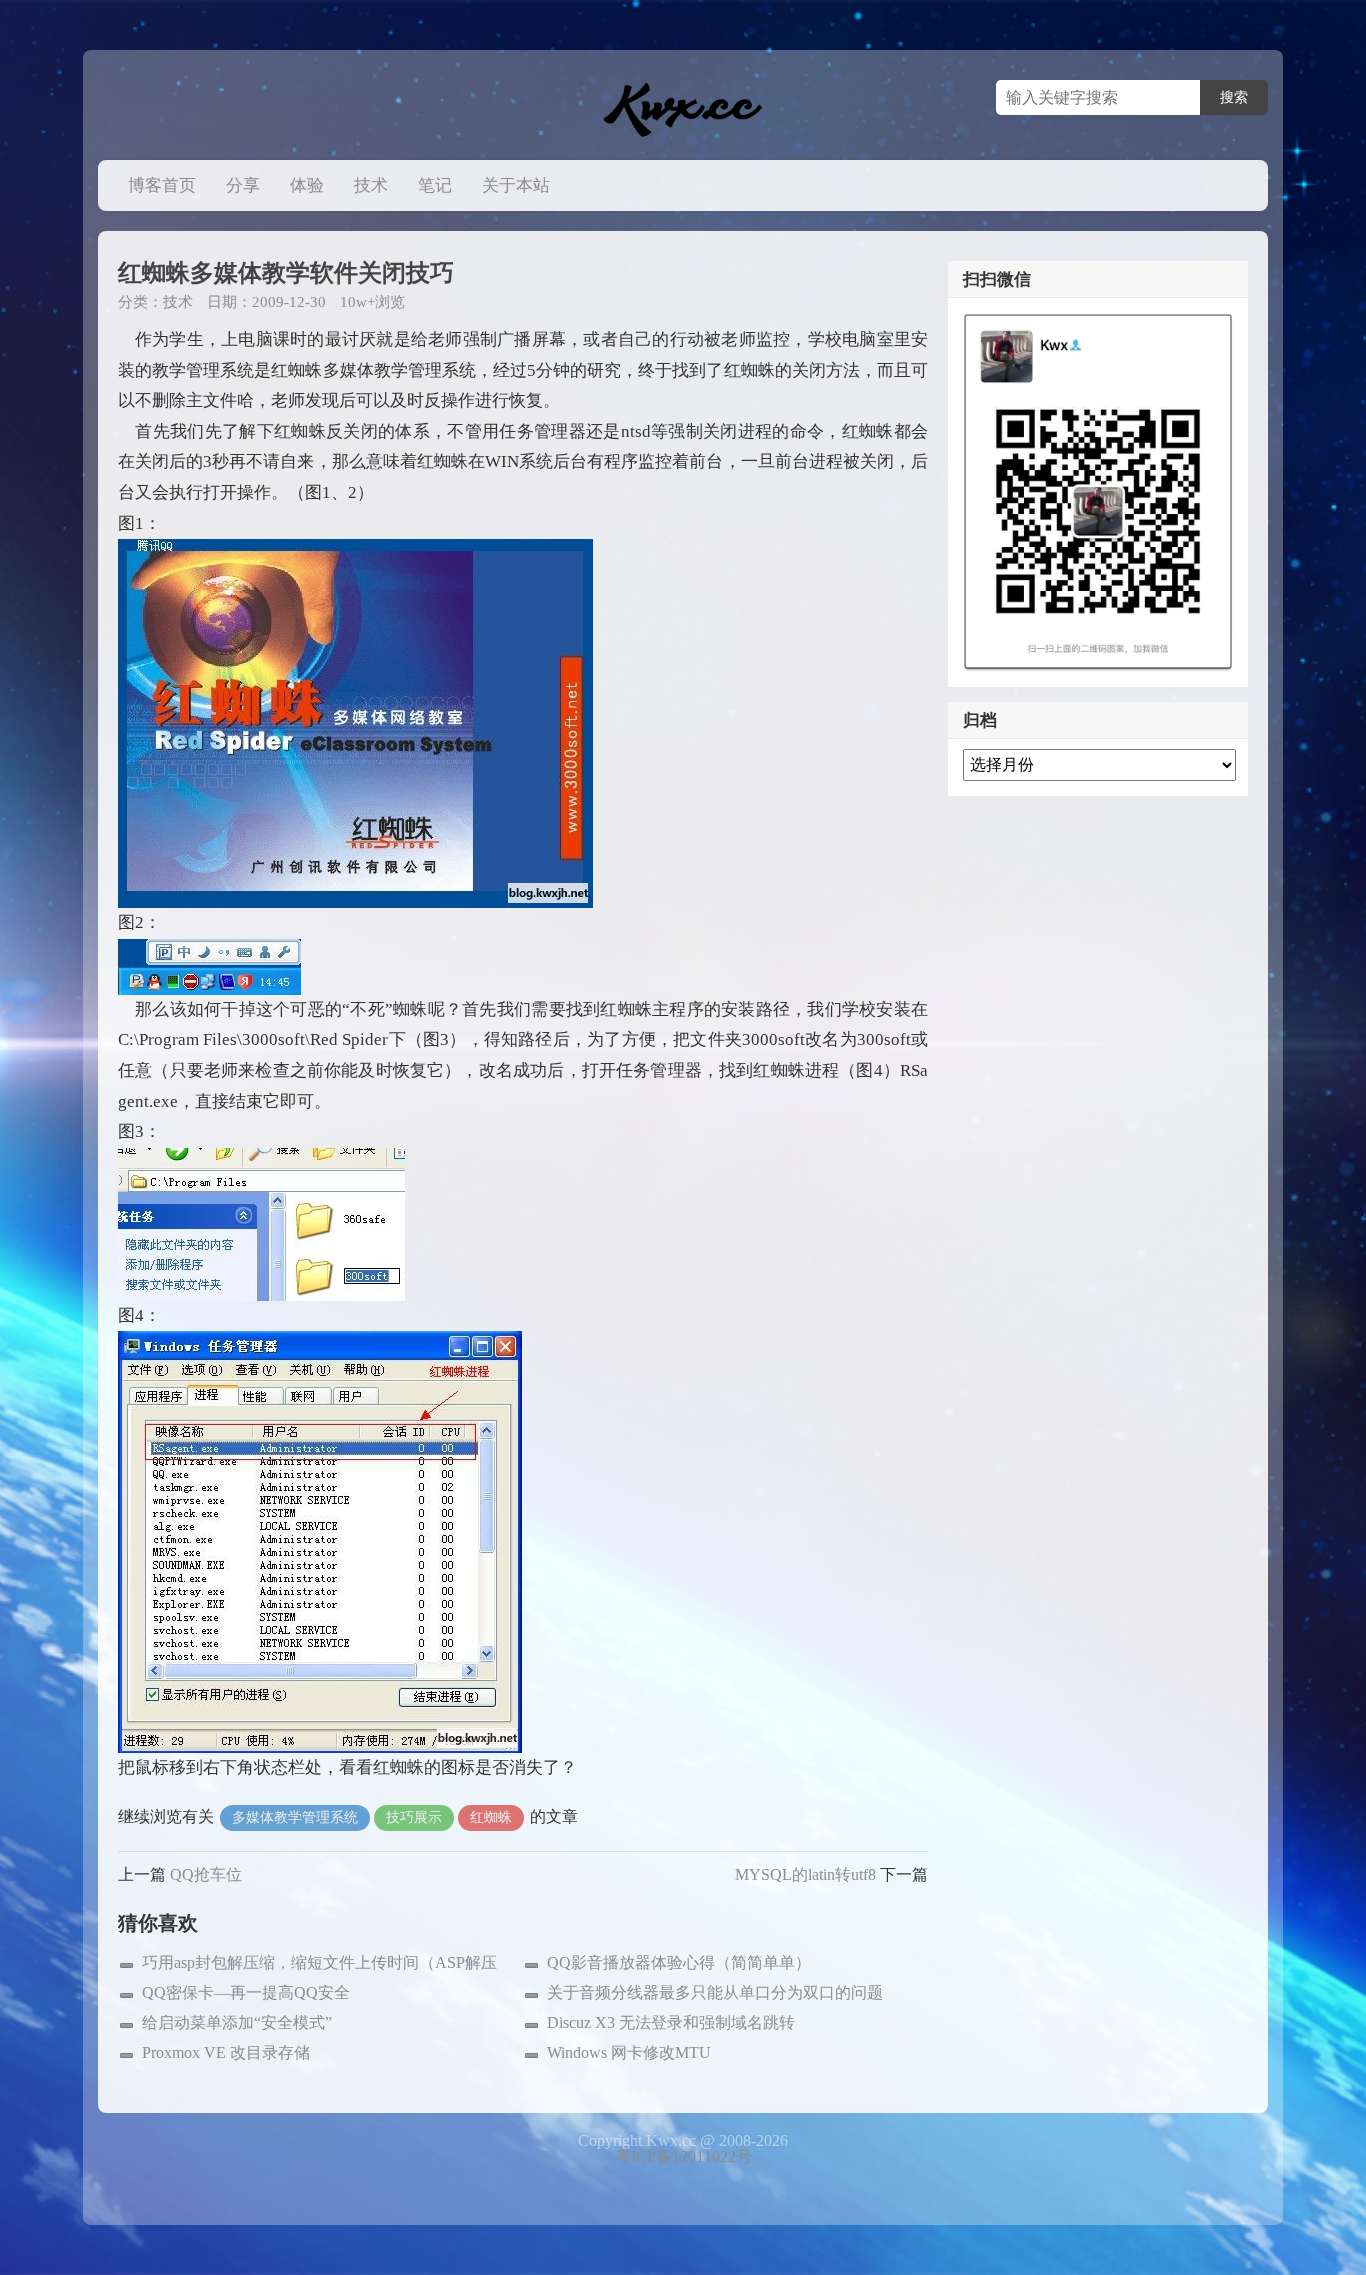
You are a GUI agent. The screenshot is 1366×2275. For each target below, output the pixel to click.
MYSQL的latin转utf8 (805, 1874)
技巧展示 (414, 1817)
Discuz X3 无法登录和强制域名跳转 (671, 2022)
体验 (307, 185)
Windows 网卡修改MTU (629, 2052)
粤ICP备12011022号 (683, 2156)
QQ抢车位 (206, 1874)
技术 (371, 185)
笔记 (435, 185)
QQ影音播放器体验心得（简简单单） (679, 1962)
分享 (243, 185)
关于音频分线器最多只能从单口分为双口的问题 (715, 1992)
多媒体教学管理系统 (295, 1817)
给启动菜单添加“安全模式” (237, 2022)
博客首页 (162, 185)
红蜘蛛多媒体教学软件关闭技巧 (286, 273)
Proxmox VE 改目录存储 (226, 2052)
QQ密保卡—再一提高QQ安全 (246, 1992)
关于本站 (516, 185)
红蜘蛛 (491, 1817)
